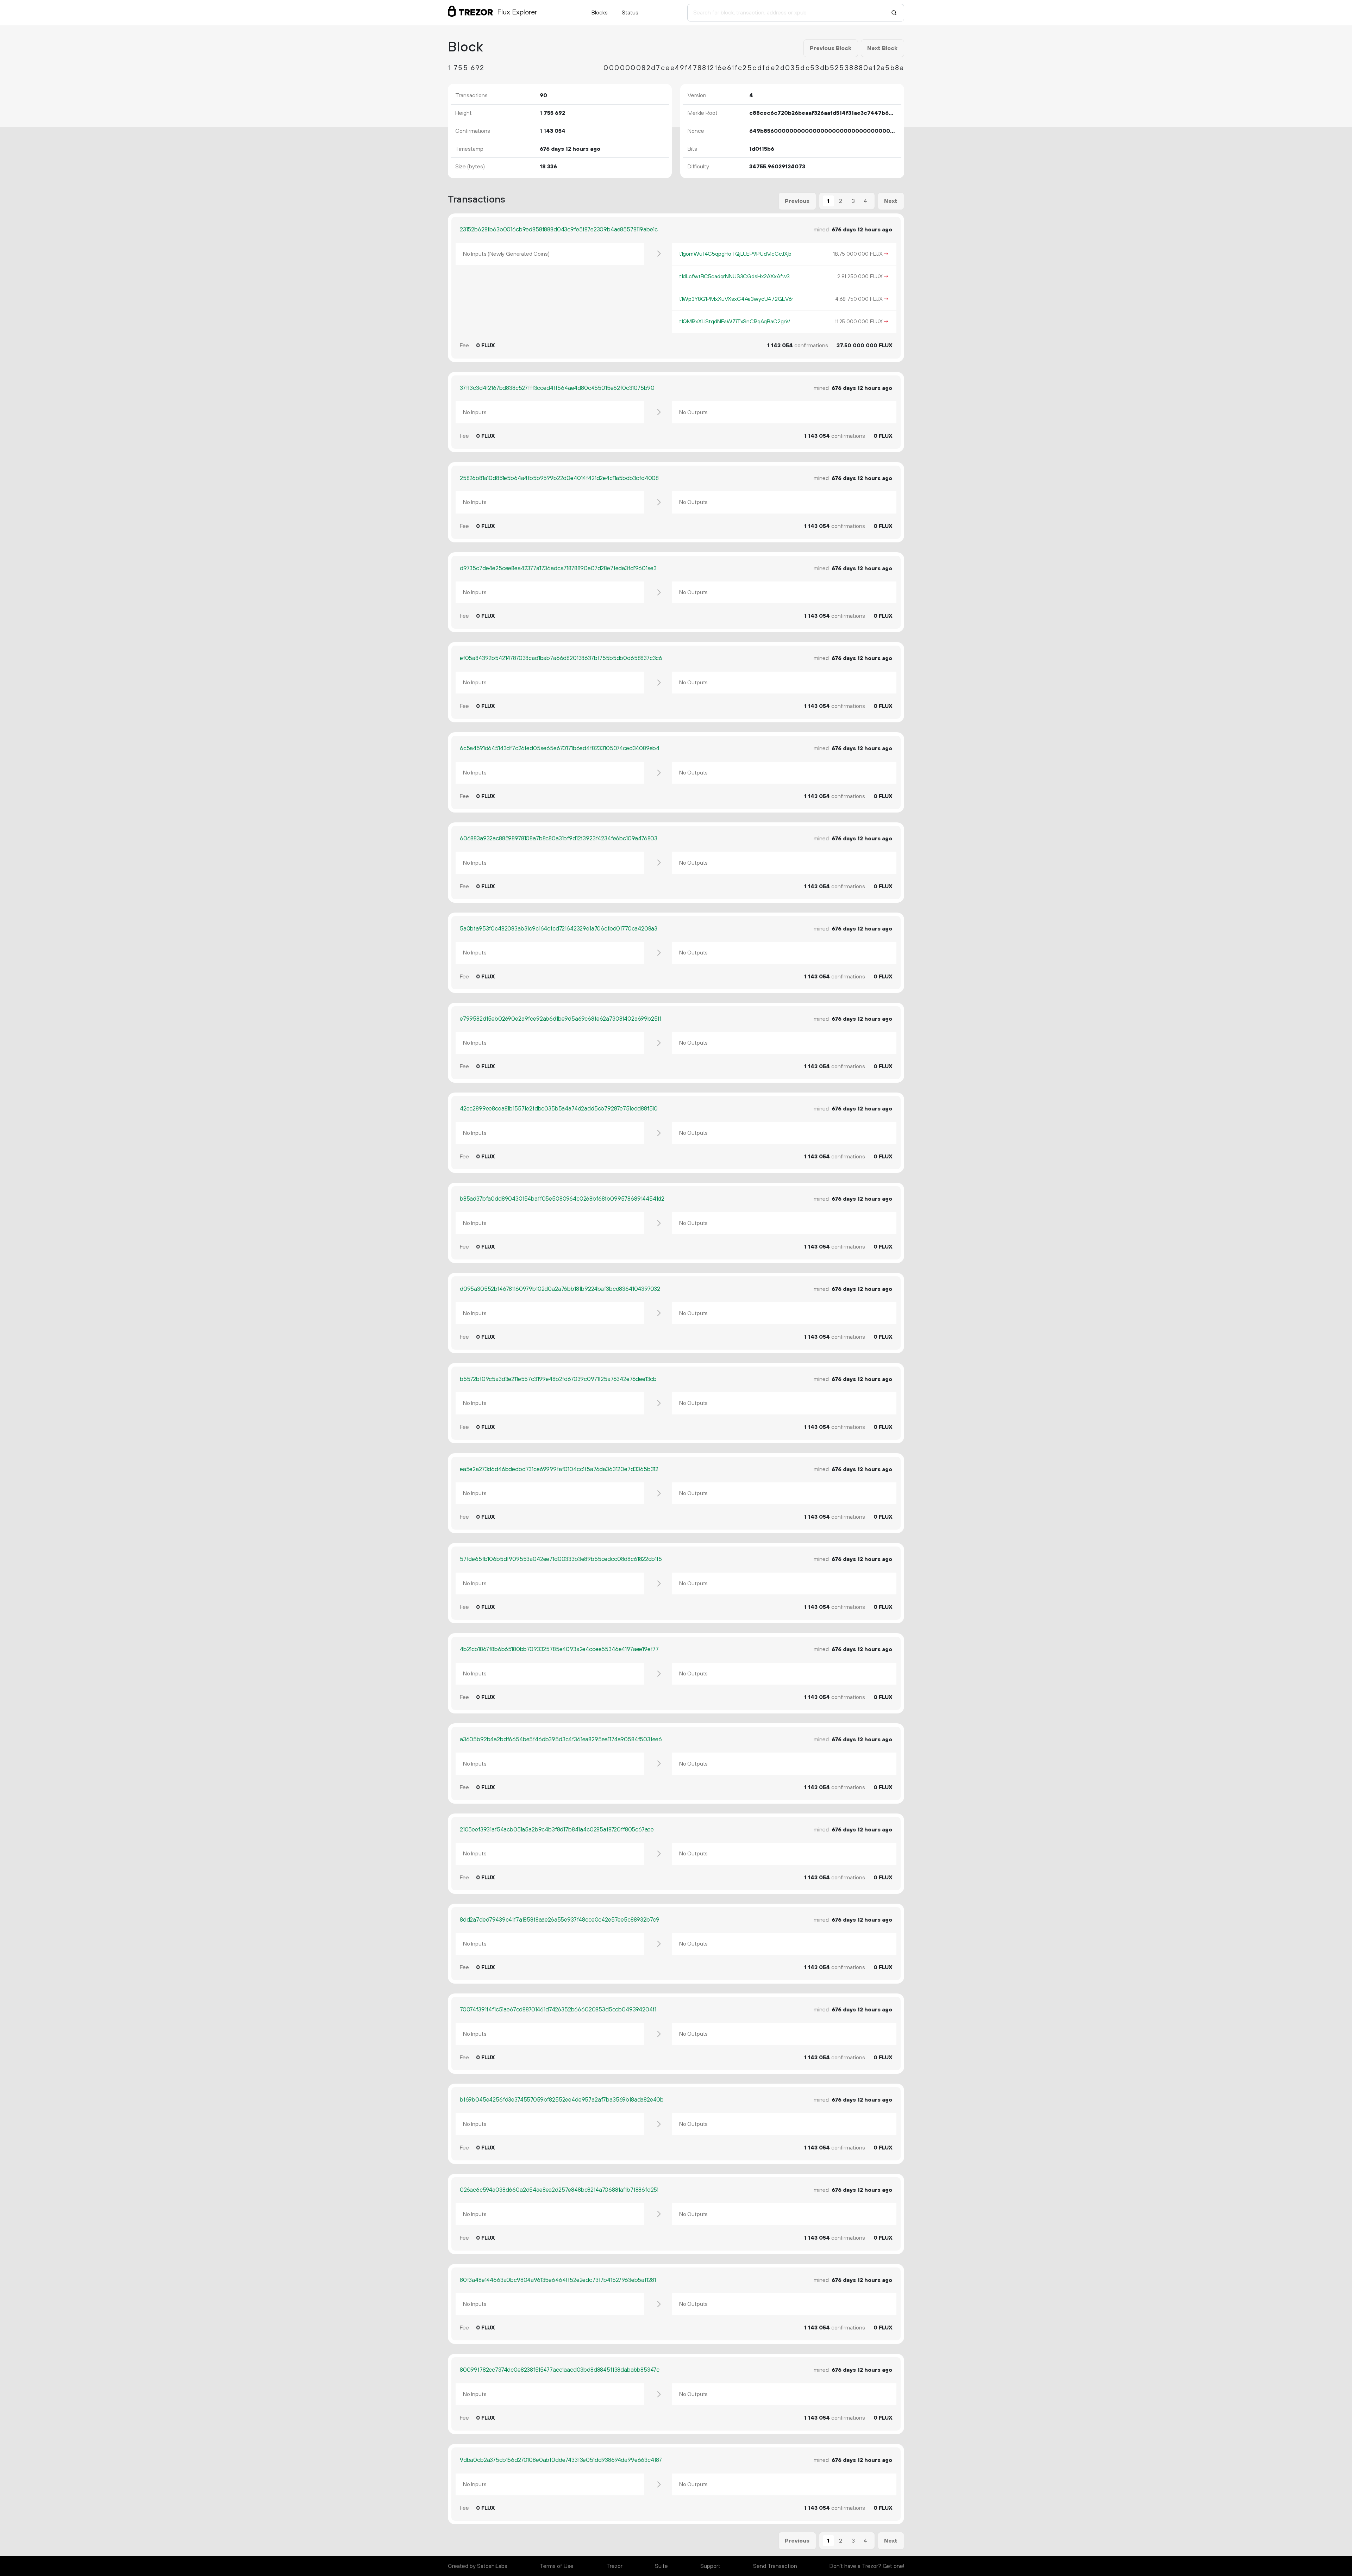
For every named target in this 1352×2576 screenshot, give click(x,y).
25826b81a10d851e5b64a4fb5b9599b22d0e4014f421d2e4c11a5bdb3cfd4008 (559, 478)
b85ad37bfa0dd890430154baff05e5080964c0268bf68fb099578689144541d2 (562, 1199)
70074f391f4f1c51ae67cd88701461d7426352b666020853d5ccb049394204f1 (558, 2010)
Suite (661, 2566)
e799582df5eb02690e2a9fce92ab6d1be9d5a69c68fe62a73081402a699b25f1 (561, 1019)
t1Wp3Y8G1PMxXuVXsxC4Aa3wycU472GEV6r (736, 299)
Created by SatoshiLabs (478, 2566)
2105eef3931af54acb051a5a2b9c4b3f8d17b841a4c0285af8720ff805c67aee (557, 1830)
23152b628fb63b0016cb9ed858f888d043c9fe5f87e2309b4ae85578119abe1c (559, 230)
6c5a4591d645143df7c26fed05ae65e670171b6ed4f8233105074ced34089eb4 (560, 748)
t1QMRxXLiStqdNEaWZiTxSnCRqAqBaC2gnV (735, 322)
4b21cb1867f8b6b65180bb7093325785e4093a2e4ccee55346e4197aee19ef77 (559, 1649)
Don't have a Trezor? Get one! (867, 2566)
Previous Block (831, 48)
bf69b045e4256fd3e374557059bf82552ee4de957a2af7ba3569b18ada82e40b (562, 2100)
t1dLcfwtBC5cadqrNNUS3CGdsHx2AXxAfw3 (734, 276)
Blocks (600, 13)
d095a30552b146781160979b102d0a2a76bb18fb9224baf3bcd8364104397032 (560, 1289)
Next (891, 201)
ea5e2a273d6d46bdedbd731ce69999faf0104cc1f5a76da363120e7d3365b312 (559, 1469)
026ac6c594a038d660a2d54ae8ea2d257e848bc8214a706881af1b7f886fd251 (559, 2190)
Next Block (882, 48)
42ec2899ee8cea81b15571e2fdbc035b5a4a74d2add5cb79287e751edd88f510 (559, 1109)
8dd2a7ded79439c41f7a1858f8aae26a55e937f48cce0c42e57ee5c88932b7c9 (560, 1920)
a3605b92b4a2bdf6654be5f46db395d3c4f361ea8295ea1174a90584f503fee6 (561, 1740)
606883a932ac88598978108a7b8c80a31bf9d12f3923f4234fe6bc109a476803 (559, 839)
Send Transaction (775, 2566)
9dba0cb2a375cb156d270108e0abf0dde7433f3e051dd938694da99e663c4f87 (561, 2460)
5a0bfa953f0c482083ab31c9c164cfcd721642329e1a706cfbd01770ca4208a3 (559, 929)
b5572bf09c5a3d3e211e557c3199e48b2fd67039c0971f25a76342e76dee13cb (558, 1379)
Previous (797, 201)
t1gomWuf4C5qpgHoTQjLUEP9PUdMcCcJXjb (735, 254)
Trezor (614, 2566)
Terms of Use (557, 2566)
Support (710, 2566)
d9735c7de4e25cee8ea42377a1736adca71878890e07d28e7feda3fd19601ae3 (558, 568)
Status (630, 13)
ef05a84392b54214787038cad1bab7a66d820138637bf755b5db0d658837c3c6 (561, 658)
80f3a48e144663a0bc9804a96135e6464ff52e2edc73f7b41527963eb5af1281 (558, 2280)
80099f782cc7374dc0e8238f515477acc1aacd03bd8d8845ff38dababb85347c (560, 2370)
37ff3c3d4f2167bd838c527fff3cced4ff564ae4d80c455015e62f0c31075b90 (557, 388)
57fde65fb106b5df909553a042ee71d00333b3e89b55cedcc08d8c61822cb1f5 (561, 1559)
